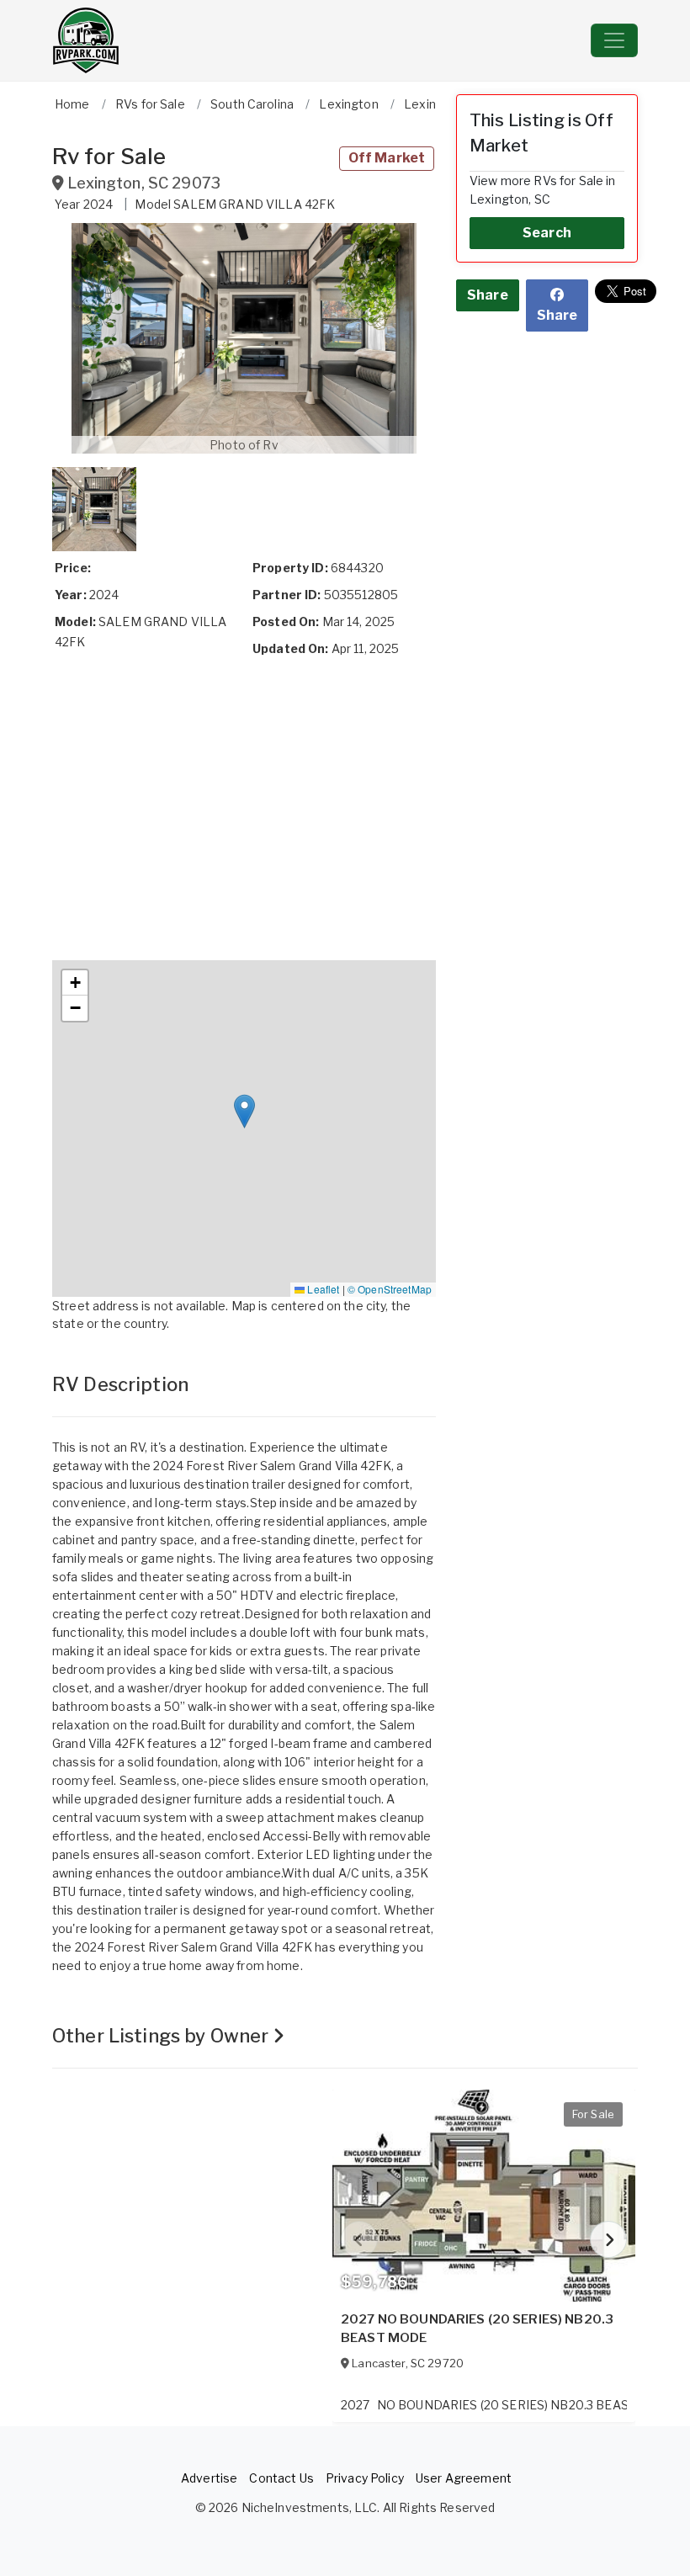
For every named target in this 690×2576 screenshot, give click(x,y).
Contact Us (281, 2478)
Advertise (209, 2478)
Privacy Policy (365, 2478)
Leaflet (322, 1289)
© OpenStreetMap (390, 1289)
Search (547, 233)
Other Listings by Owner (162, 2036)
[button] (244, 338)
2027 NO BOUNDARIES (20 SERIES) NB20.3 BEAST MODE (477, 2329)
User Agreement (464, 2478)
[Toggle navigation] (614, 40)
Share (488, 295)
